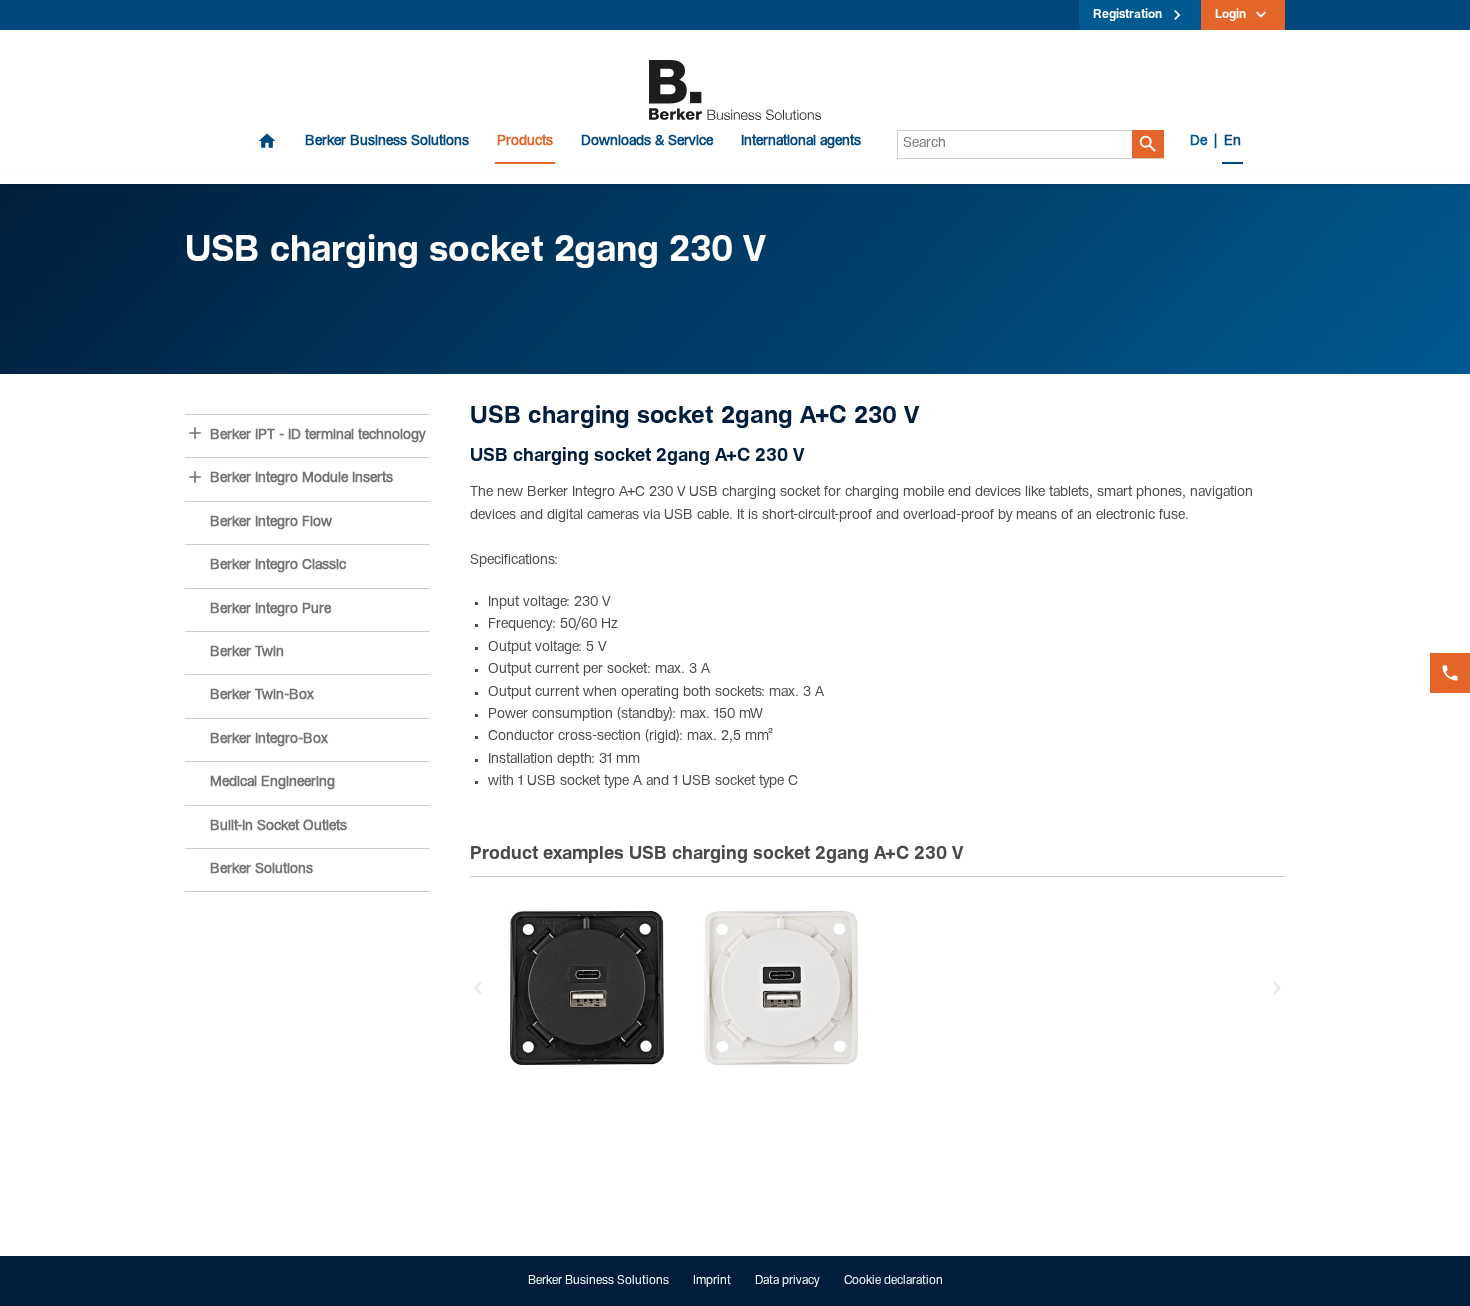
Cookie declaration (893, 1281)
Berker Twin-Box (262, 696)
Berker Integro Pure (270, 610)
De (1198, 142)
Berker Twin (247, 653)
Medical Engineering (272, 783)
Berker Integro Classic (278, 566)
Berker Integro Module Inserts (301, 479)
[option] (587, 988)
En (1232, 142)
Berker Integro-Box (269, 740)
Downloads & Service (647, 142)
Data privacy (787, 1281)
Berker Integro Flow (271, 523)
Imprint (712, 1281)
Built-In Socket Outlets (278, 827)
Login (1230, 15)
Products (525, 142)
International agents (801, 142)
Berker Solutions (261, 870)
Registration (1127, 15)
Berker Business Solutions (387, 142)
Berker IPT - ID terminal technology (317, 436)
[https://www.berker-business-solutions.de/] (735, 91)
